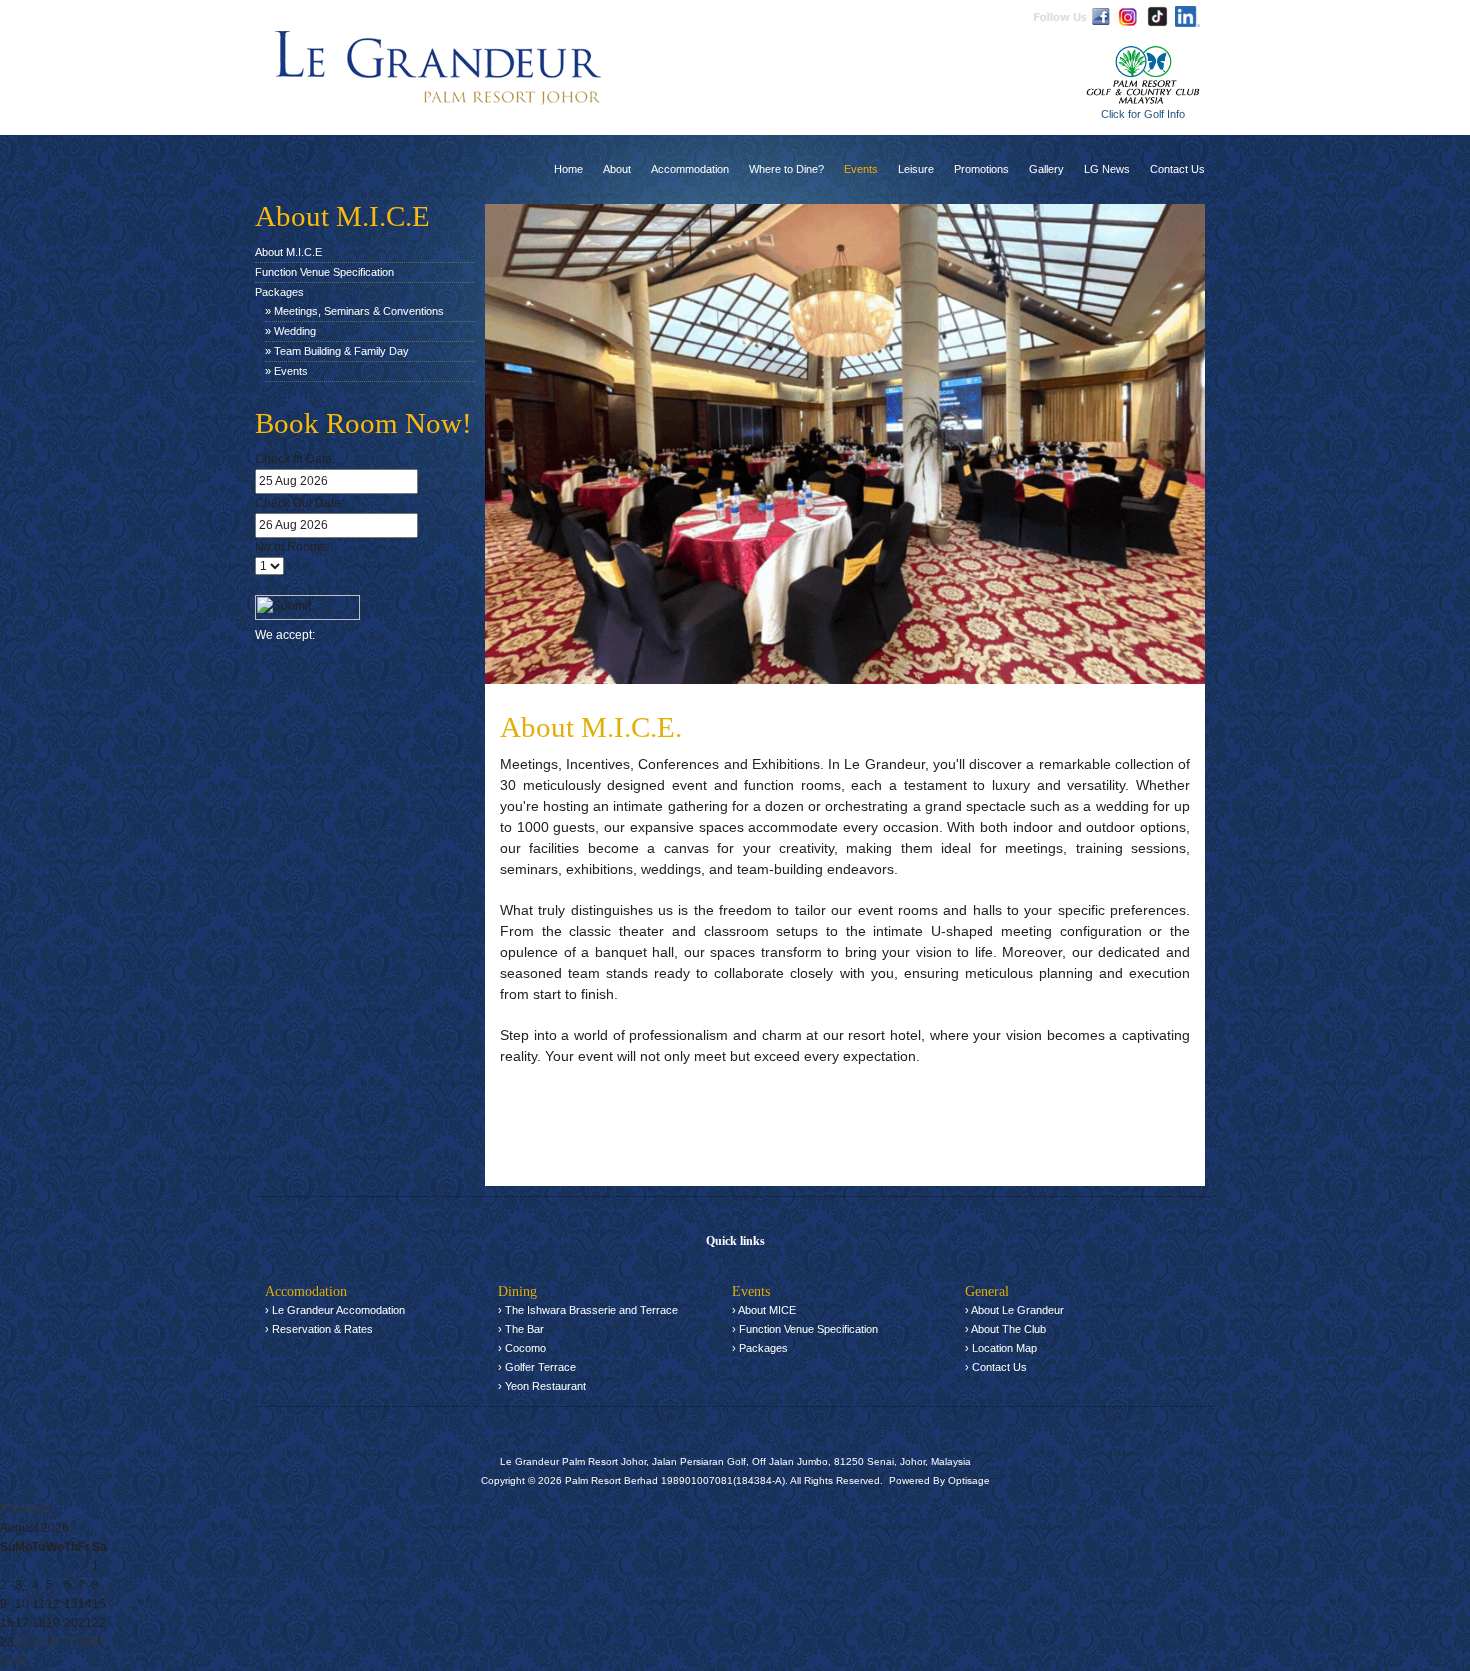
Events (861, 169)
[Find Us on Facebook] (1101, 16)
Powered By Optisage (939, 1480)
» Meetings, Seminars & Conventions (354, 311)
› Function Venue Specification (805, 1329)
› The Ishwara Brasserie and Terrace (588, 1310)
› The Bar (521, 1329)
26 (53, 1642)
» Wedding (290, 331)
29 (99, 1642)
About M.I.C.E (288, 252)
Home (568, 169)
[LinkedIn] (1187, 16)
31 (22, 1661)
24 (22, 1642)
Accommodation (690, 169)
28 (85, 1642)
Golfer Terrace (540, 1367)
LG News (1107, 169)
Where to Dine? (786, 169)
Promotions (981, 169)
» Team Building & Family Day (337, 351)
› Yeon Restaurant (542, 1386)
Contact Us (1177, 169)
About (617, 169)
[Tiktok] (1157, 16)
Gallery (1046, 169)
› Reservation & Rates (319, 1329)
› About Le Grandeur (1014, 1310)
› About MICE (764, 1310)
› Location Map (1001, 1348)
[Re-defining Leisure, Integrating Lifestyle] (439, 67)
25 (39, 1642)
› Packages (760, 1348)
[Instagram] (1127, 16)
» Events (286, 371)
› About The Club (1005, 1329)
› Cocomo (522, 1348)
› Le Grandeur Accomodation (335, 1310)
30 (7, 1661)
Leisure (916, 169)
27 (71, 1642)
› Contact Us (996, 1367)
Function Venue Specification (324, 272)
